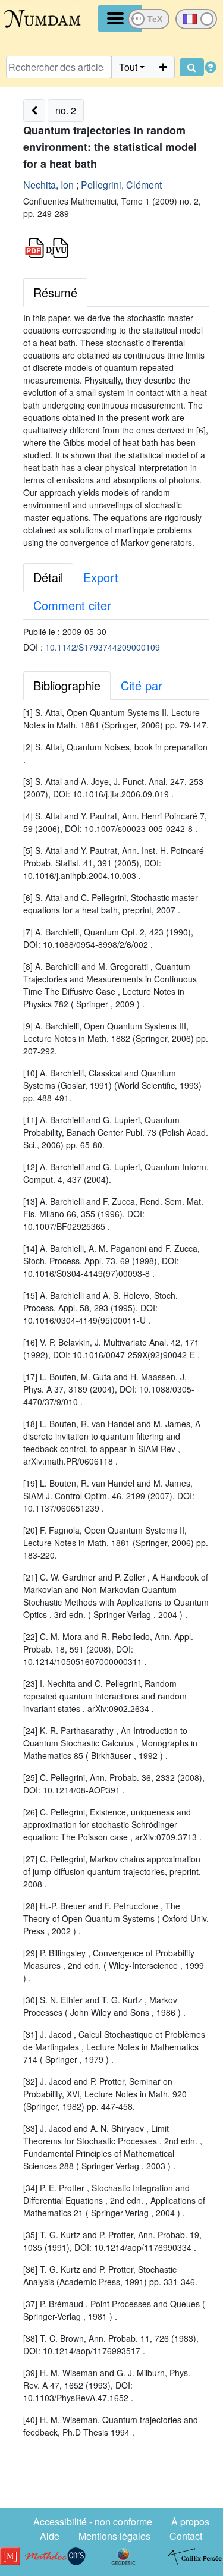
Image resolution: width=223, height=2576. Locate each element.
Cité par (142, 685)
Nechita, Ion (48, 185)
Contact (186, 2536)
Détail (48, 577)
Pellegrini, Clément (121, 185)
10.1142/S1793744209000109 (103, 647)
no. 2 (66, 110)
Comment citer (72, 605)
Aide (50, 2536)
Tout (128, 67)
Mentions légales (114, 2536)
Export (101, 577)
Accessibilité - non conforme (93, 2522)
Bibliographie (67, 685)
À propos (190, 2522)
